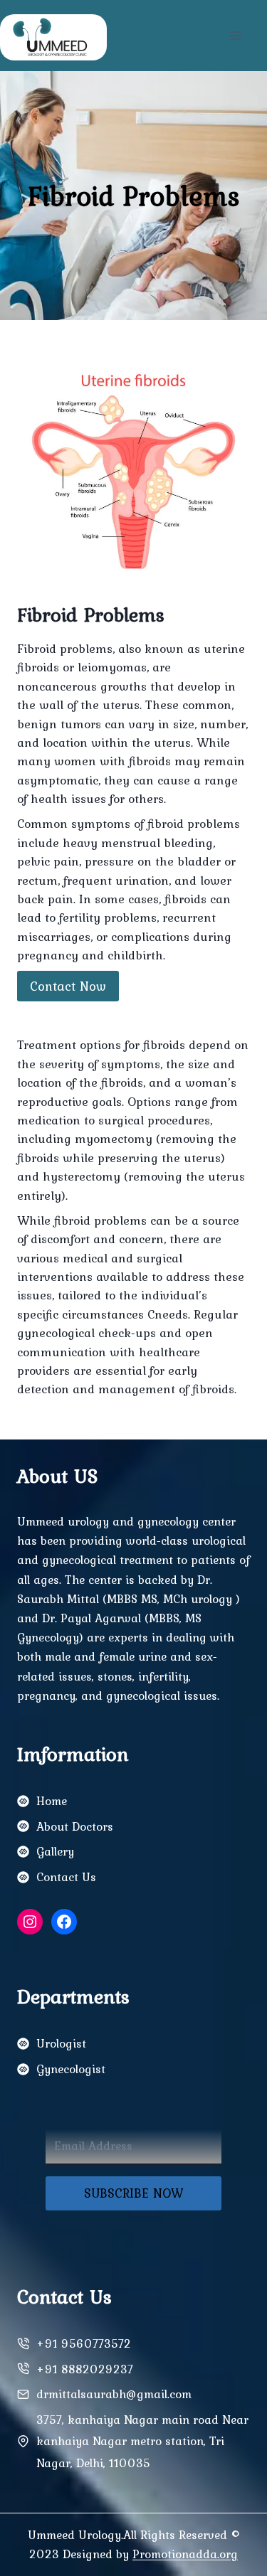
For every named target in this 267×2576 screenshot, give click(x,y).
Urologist (61, 2043)
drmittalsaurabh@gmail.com (114, 2394)
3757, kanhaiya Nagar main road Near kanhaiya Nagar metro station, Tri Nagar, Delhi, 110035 (142, 2441)
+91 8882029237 (85, 2369)
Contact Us (66, 1877)
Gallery (55, 1851)
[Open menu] (235, 35)
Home (52, 1801)
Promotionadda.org (185, 2554)
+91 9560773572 (84, 2343)
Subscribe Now (134, 2193)
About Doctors (75, 1826)
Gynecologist (71, 2069)
